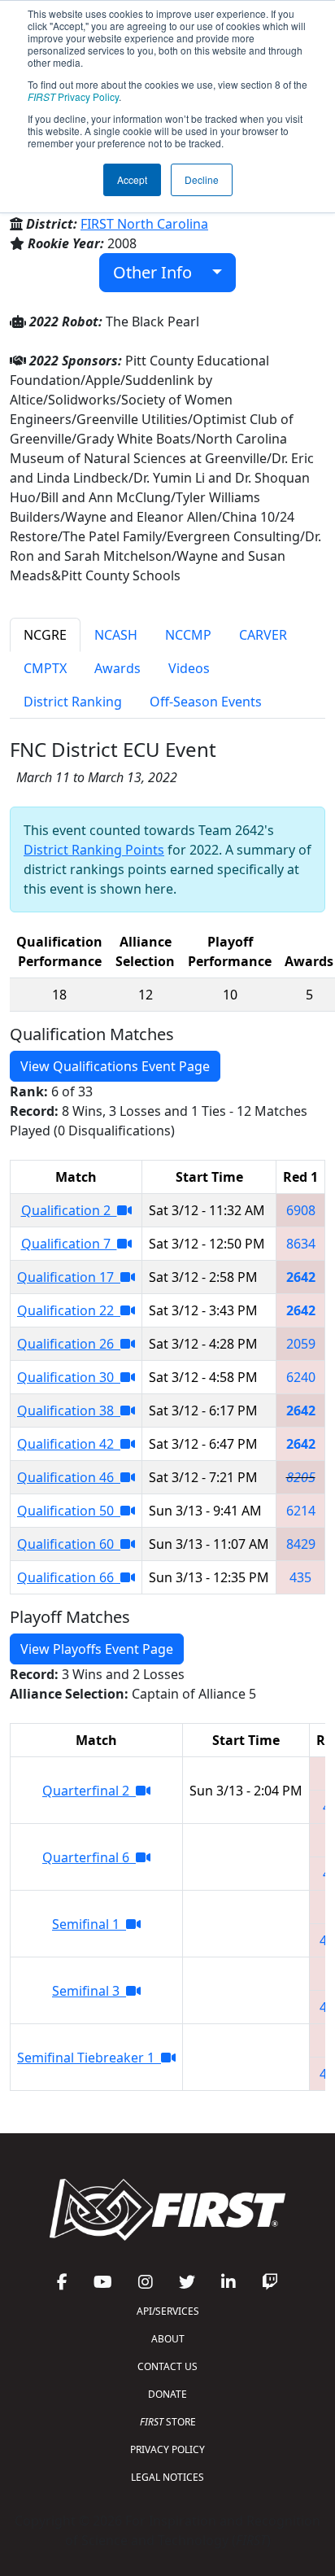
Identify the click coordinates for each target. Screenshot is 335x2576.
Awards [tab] (117, 668)
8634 (301, 1244)
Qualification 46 (69, 1477)
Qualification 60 (69, 1544)
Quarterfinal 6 (89, 1857)
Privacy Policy (73, 96)
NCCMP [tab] (188, 635)
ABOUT (168, 2339)
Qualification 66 (69, 1577)
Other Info (159, 272)
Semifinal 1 (89, 1924)
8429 (301, 1544)
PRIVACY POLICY (167, 2449)
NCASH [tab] (116, 635)
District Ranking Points (94, 850)
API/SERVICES (168, 2311)
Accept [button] (132, 179)
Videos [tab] (189, 668)
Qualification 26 (69, 1344)
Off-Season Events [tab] (206, 702)
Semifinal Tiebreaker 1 (89, 2058)
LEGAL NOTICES (167, 2477)
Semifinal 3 (89, 1991)
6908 (301, 1210)
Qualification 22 (69, 1310)
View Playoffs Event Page (97, 1649)
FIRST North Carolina (144, 224)
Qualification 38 (69, 1410)
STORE (168, 2422)
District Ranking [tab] (73, 702)
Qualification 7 (69, 1244)
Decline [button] (202, 179)
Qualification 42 (69, 1444)
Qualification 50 (69, 1511)
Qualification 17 (69, 1277)
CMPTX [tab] (45, 668)
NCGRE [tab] (45, 635)
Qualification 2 (69, 1210)
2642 (301, 1277)
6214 (301, 1511)
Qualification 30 (69, 1377)
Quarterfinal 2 (89, 1791)
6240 (301, 1377)
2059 (301, 1344)
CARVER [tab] (263, 635)
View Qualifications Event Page (115, 1066)
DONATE (167, 2394)
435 (300, 1577)
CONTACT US (167, 2366)
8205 (301, 1477)
